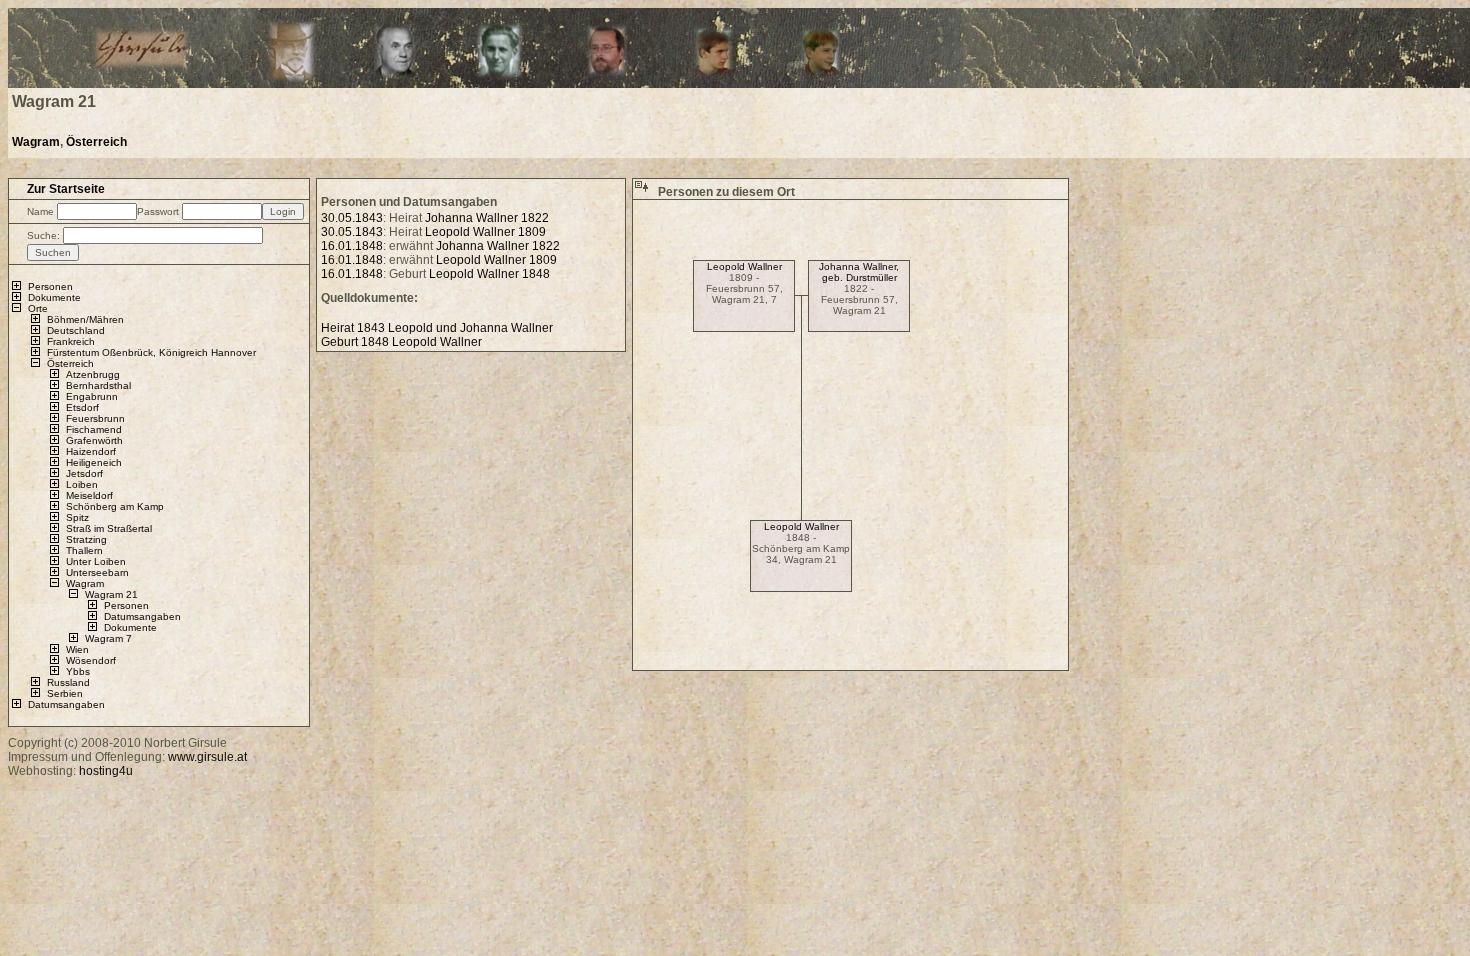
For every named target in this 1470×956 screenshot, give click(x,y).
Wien (77, 649)
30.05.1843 (352, 218)
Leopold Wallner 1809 (485, 232)
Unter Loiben (96, 561)
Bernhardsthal (98, 385)
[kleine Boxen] (641, 192)
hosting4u (106, 771)
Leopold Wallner (744, 266)
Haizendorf (91, 451)
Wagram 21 (111, 594)
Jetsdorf (84, 473)
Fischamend (94, 429)
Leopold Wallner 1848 (489, 274)
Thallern (84, 550)
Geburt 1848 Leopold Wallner (401, 342)
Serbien (65, 693)
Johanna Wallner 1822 (487, 218)
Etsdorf (82, 407)
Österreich (96, 142)
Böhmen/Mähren (85, 319)
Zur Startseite (66, 189)
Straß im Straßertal (109, 528)
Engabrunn (92, 396)
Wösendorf (91, 660)
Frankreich (71, 341)
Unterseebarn (97, 572)
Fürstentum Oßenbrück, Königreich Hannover (151, 352)
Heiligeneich (94, 462)
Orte (38, 308)
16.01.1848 (352, 246)
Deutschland (76, 330)
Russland (68, 682)
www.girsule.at (207, 757)
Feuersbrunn (95, 418)
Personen (50, 286)
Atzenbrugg (93, 374)
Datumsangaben (142, 616)
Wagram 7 (108, 638)
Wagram (36, 142)
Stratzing (86, 539)
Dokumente (54, 297)
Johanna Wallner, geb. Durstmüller (859, 272)
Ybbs (78, 671)
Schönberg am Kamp (115, 506)
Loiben (82, 484)
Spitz (77, 517)
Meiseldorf (89, 495)
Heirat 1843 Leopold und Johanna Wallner (437, 328)
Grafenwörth (94, 440)
